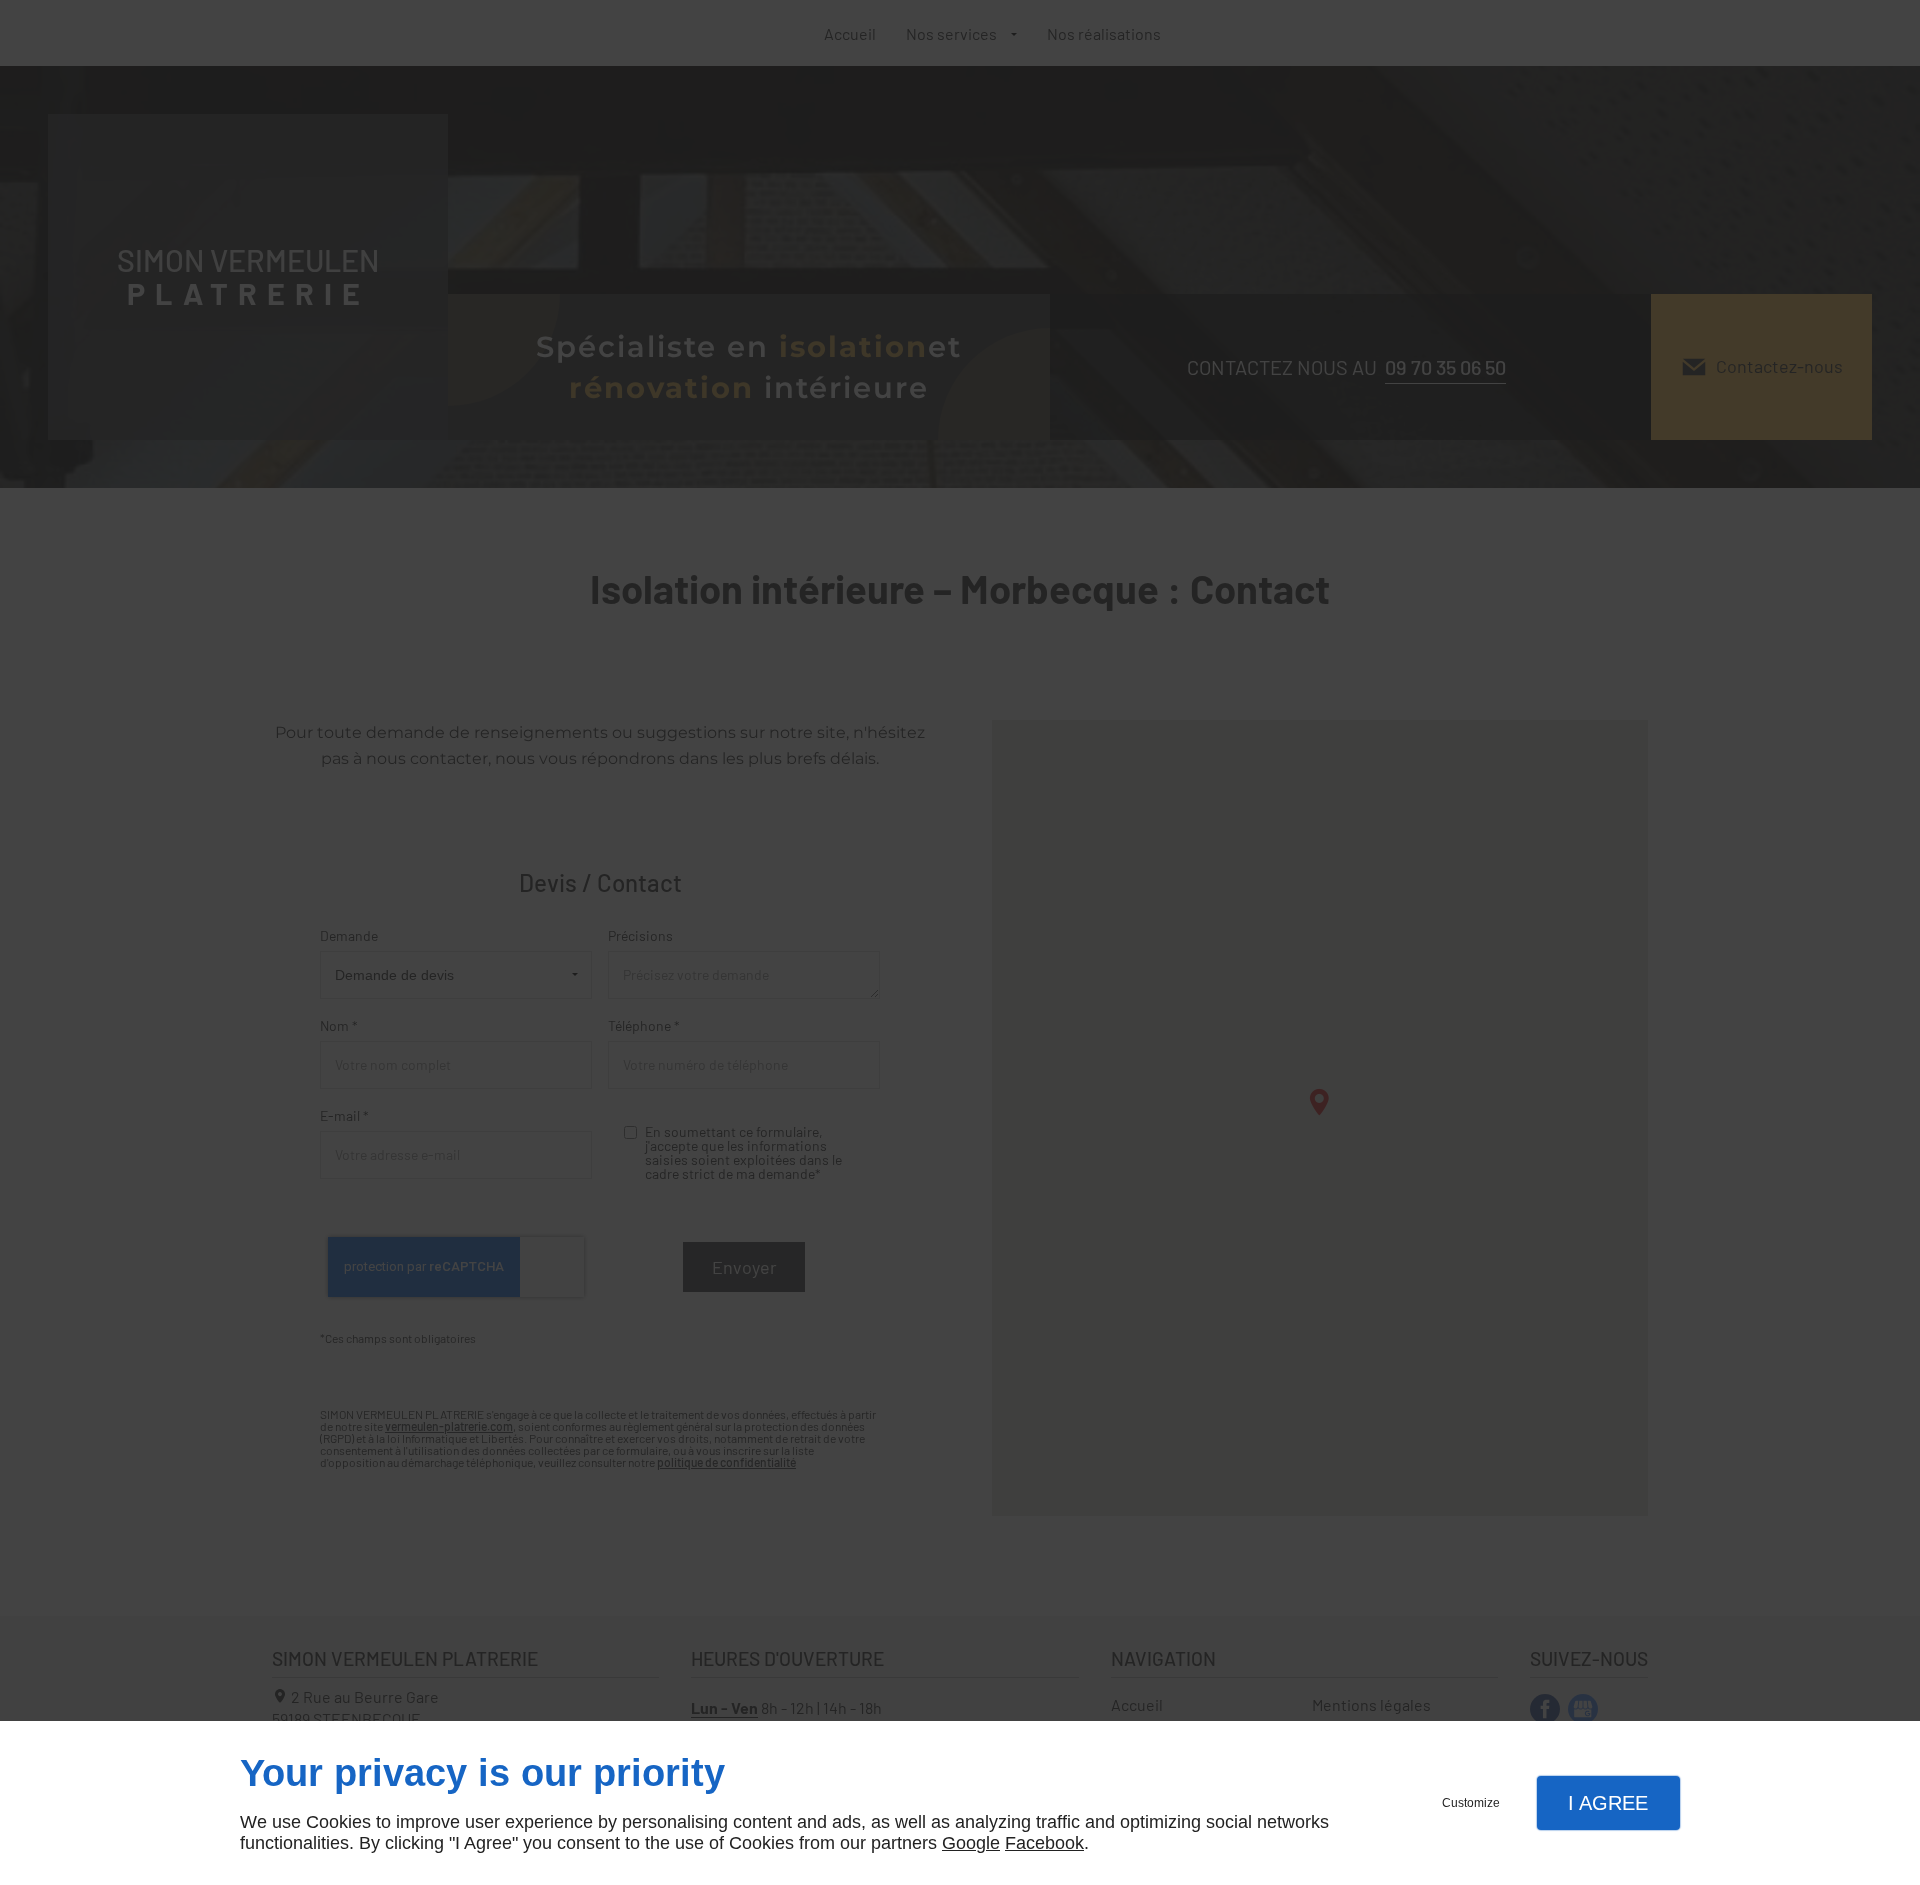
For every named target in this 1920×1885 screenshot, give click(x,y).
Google (971, 1843)
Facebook (1044, 1843)
